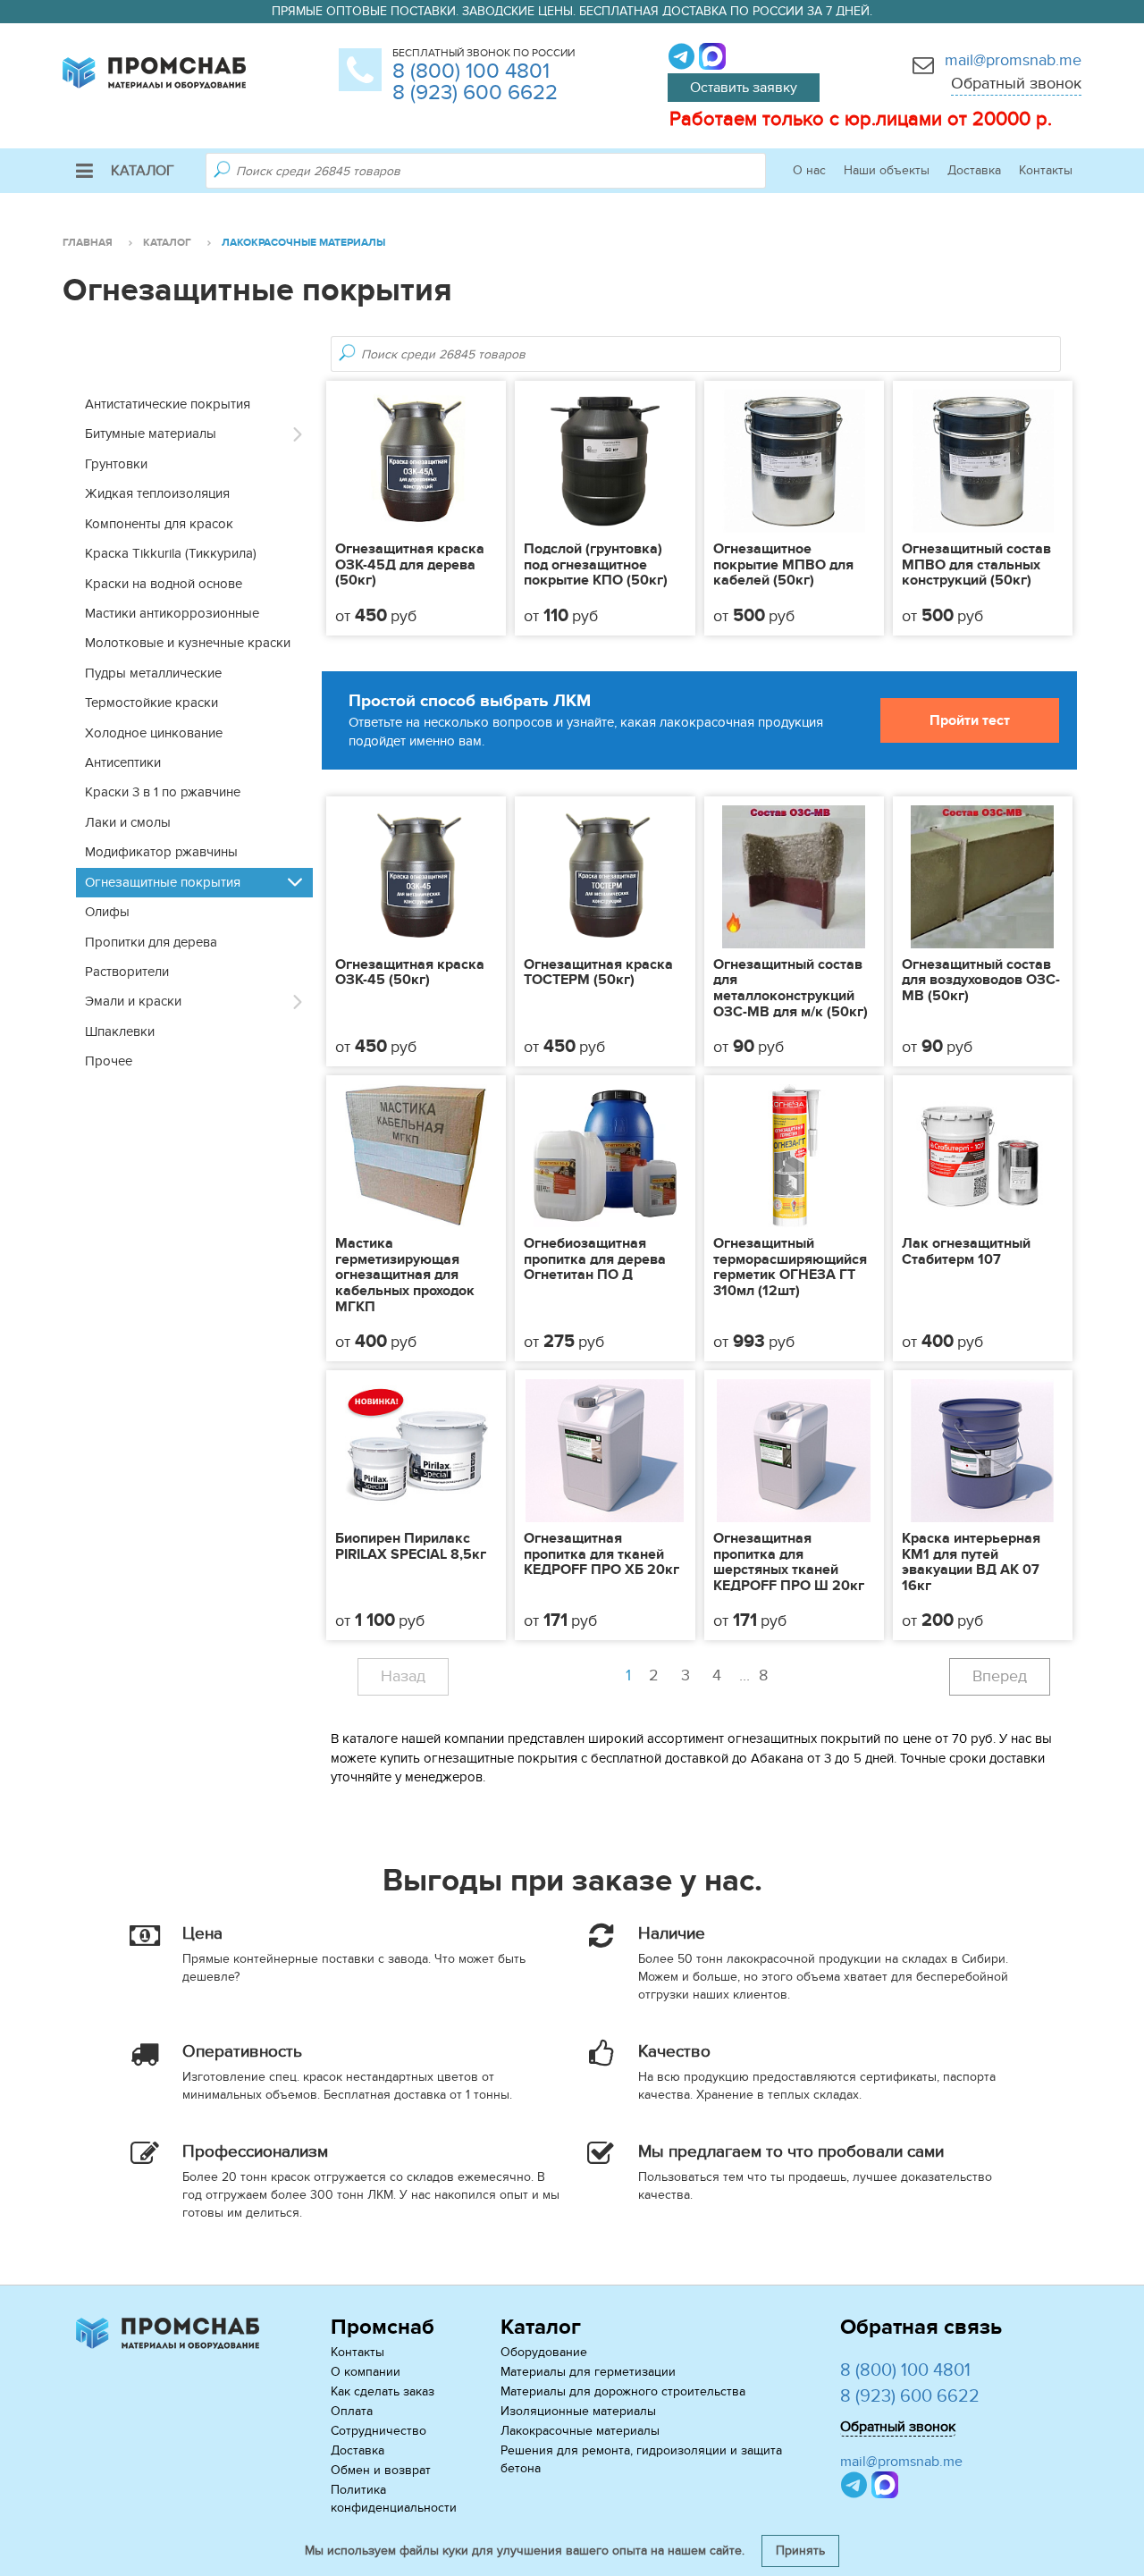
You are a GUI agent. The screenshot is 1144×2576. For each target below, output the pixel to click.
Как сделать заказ (383, 2391)
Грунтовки (116, 464)
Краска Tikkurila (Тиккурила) (171, 553)
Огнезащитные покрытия (163, 882)
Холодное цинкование (154, 733)
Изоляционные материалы (578, 2411)
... (753, 1675)
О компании (366, 2372)
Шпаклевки (120, 1031)
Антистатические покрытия (168, 404)
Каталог (143, 171)
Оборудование (544, 2352)
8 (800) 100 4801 (471, 71)
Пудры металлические (153, 673)
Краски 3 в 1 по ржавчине (163, 792)
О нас (809, 170)
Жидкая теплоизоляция (157, 493)
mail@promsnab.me (1013, 60)
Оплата (352, 2411)
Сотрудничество (379, 2431)
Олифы (107, 912)
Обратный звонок (1016, 84)
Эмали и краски (133, 1001)
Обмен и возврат (381, 2470)
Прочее (109, 1061)
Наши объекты (887, 170)
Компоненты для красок (159, 524)
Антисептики (123, 762)
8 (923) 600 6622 (475, 93)
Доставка (974, 170)
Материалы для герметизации (588, 2372)
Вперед (1000, 1676)
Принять (800, 2551)
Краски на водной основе (164, 584)
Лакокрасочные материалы (580, 2431)
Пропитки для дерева (151, 942)
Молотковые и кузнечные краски (188, 643)
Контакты (1046, 170)
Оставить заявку (744, 88)
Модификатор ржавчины (161, 852)
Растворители (127, 972)
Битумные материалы (151, 434)
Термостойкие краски (151, 703)
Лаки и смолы (128, 822)
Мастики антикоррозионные (172, 613)
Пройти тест (970, 720)
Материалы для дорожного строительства (623, 2391)
